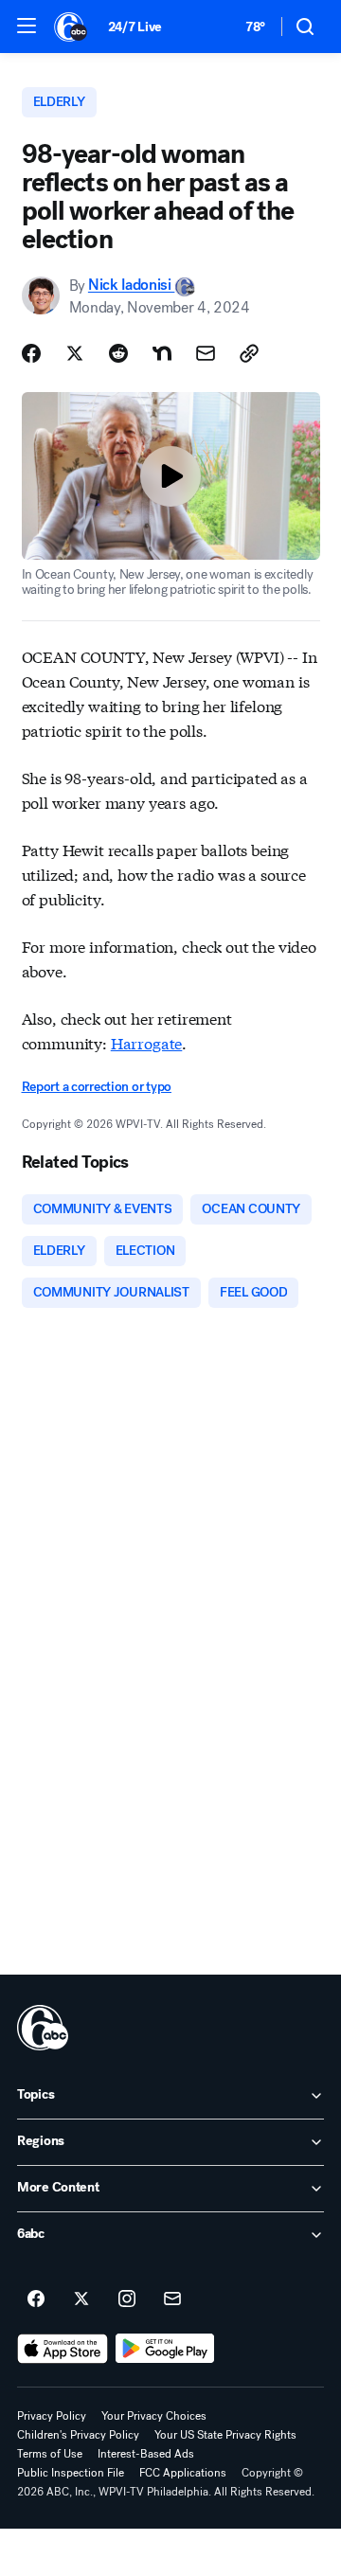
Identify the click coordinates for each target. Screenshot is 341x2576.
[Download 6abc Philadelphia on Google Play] (165, 2349)
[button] (27, 26)
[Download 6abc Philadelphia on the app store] (63, 2349)
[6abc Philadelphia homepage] (72, 27)
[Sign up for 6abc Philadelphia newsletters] (172, 2299)
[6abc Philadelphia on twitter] (81, 2299)
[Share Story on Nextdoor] (162, 353)
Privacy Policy (52, 2416)
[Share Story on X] (75, 353)
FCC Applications (183, 2473)
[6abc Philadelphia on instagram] (127, 2299)
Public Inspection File (71, 2473)
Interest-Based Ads (146, 2454)
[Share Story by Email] (206, 353)
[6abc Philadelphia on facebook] (36, 2299)
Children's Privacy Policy (78, 2435)
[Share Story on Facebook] (31, 353)
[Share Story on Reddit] (118, 353)
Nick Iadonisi (132, 286)
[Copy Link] (249, 353)
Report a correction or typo (97, 1087)
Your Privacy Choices (154, 2416)
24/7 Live (135, 27)
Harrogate (147, 1042)
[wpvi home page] (43, 2028)
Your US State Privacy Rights (225, 2435)
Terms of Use (50, 2454)
